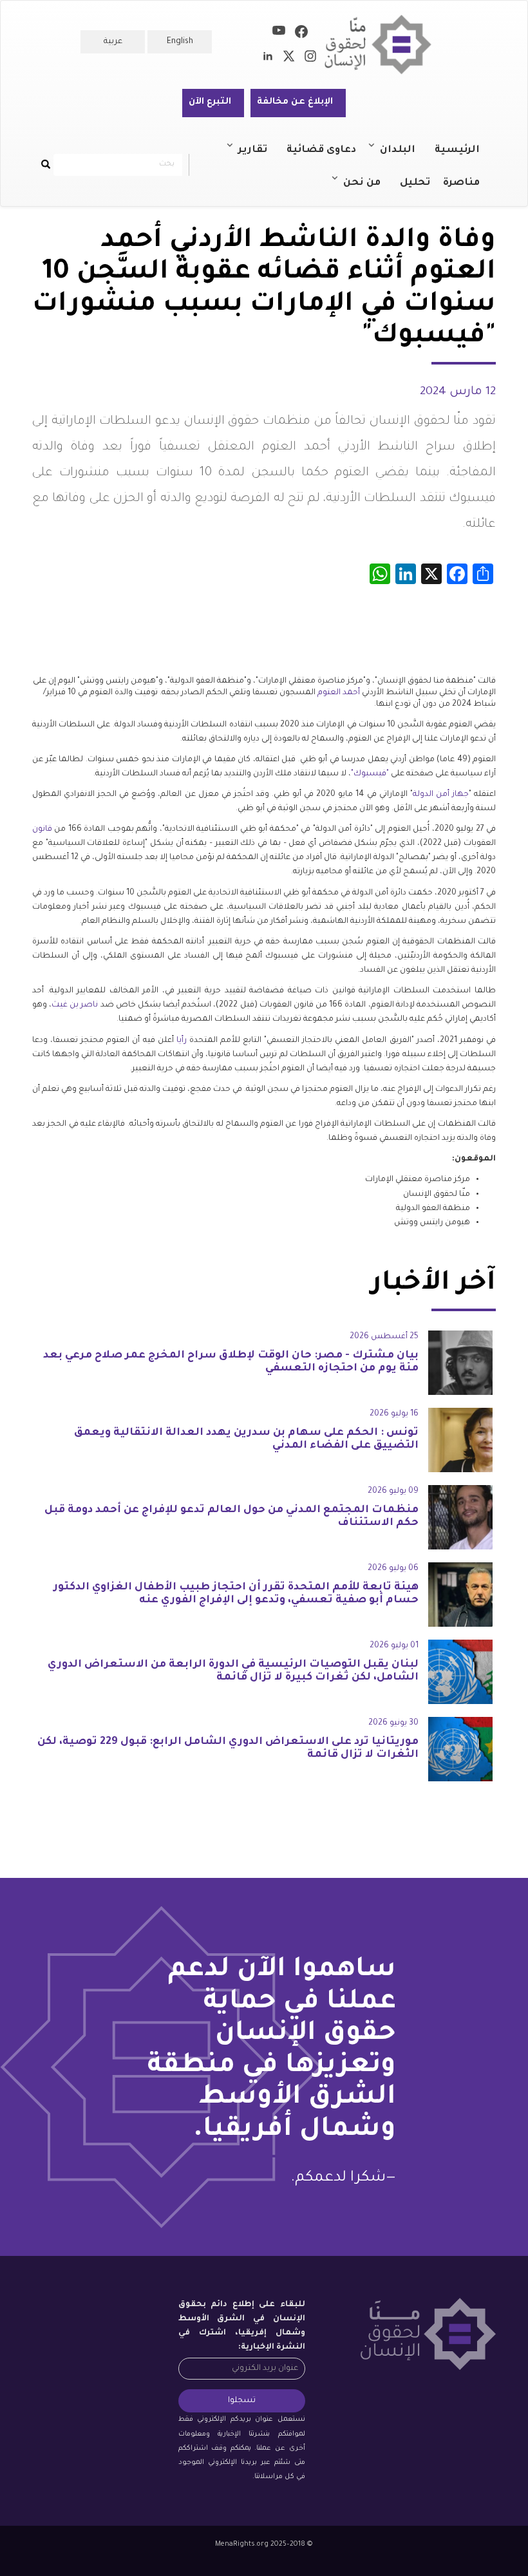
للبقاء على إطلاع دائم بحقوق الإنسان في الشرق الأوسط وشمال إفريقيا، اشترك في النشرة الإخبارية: (242, 2326)
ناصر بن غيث (75, 1005)
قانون (42, 829)
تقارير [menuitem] (259, 156)
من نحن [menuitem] (368, 189)
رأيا (182, 1041)
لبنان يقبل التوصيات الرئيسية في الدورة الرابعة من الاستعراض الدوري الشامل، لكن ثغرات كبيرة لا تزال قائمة (233, 1671)
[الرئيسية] (383, 45)
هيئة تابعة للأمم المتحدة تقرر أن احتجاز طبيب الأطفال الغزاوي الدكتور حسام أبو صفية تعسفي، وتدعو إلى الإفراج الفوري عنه (236, 1594)
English (180, 42)
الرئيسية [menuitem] (457, 150)
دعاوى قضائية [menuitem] (321, 150)
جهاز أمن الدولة (441, 795)
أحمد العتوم (339, 693)
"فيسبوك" (370, 774)
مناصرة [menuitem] (461, 183)
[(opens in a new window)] (301, 34)
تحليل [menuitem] (415, 183)
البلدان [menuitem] (404, 156)
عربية (113, 42)
